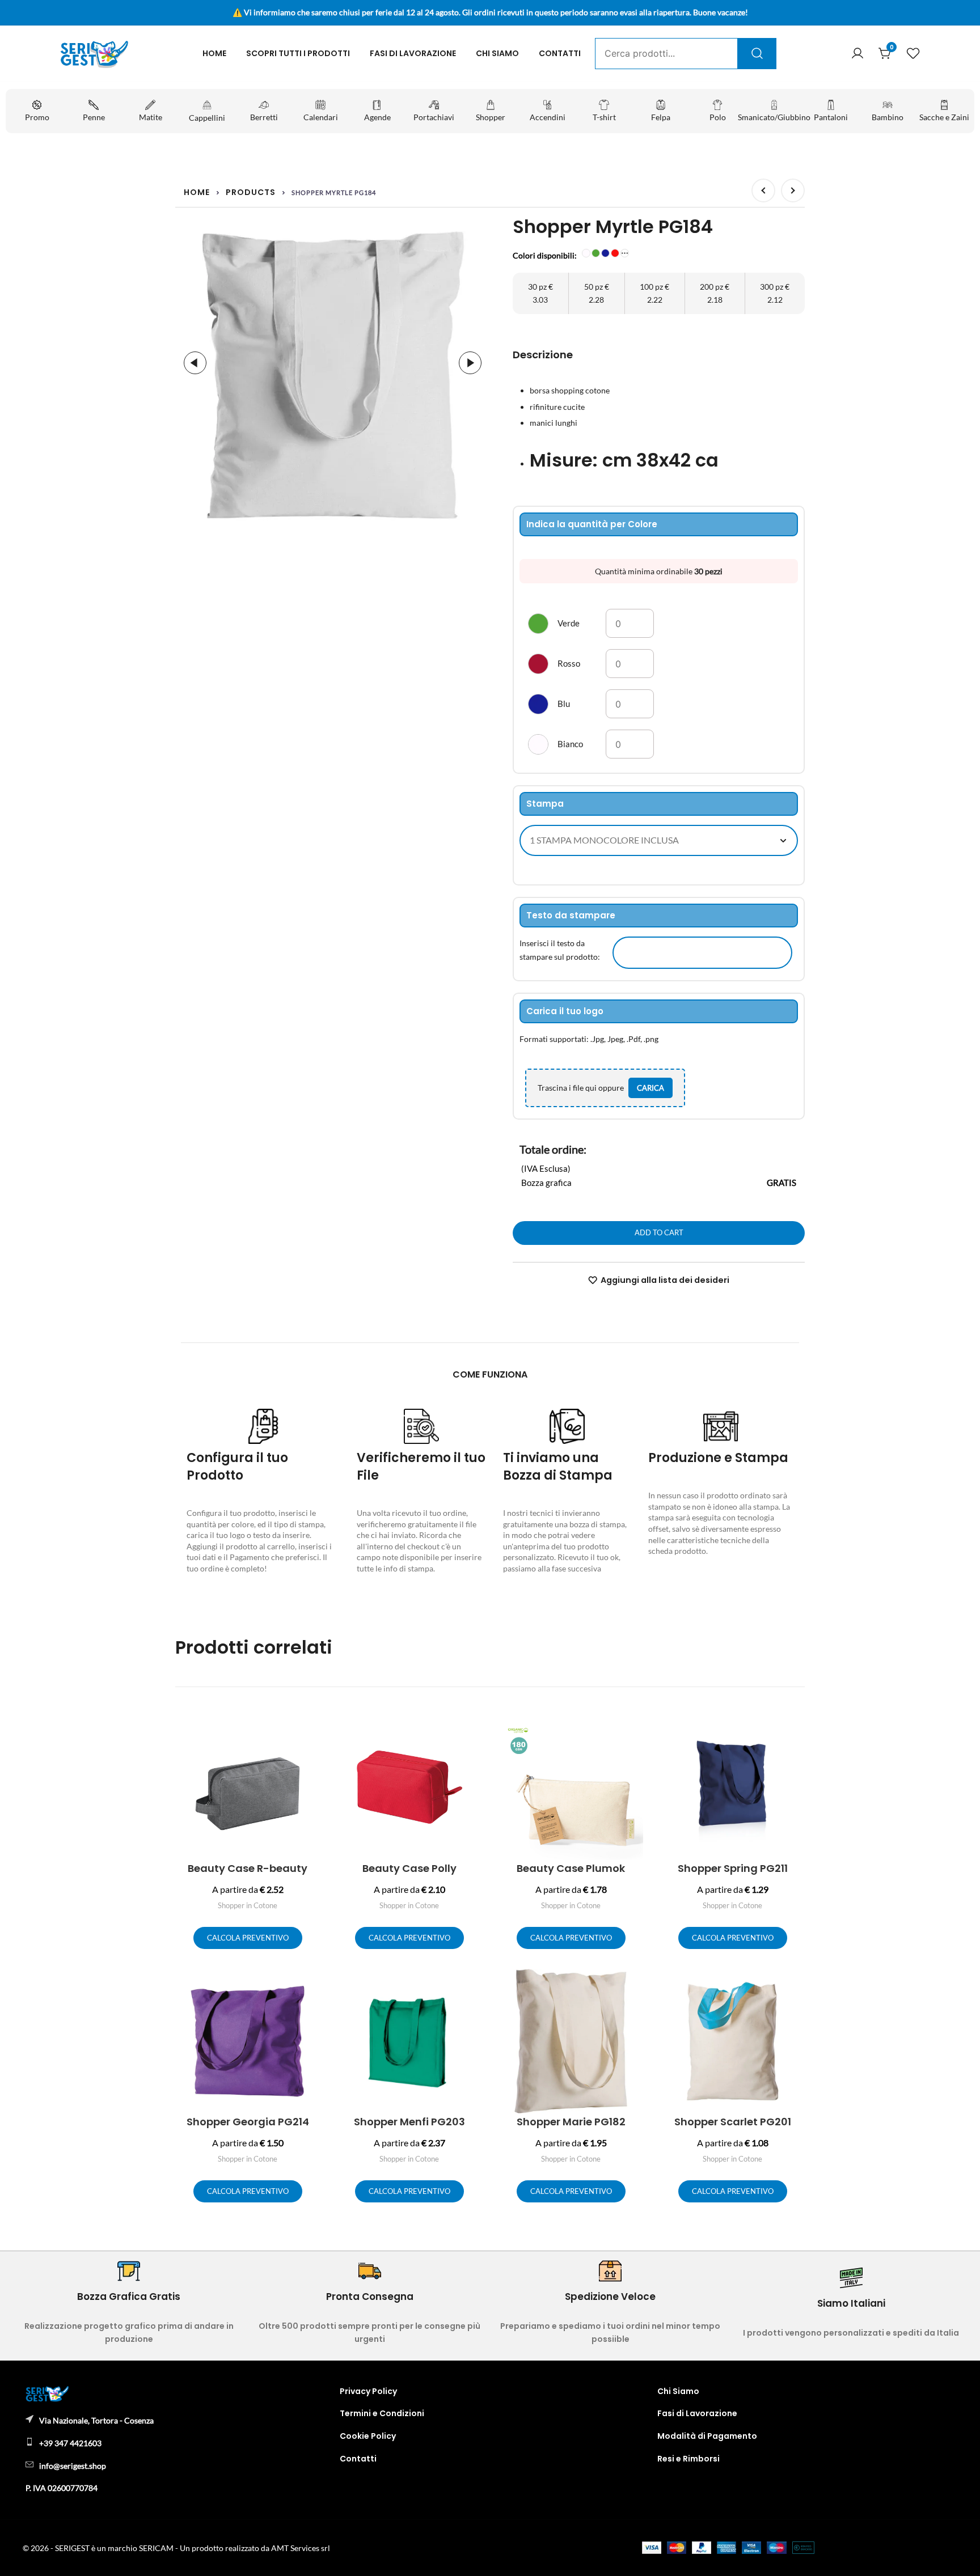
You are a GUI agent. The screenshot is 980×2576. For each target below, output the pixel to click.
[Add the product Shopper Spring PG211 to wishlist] (795, 1734)
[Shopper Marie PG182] (763, 190)
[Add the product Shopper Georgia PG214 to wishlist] (310, 1987)
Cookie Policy (368, 2436)
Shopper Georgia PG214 (248, 2122)
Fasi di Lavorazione (413, 53)
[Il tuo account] (857, 54)
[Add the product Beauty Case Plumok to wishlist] (633, 1734)
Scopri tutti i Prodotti (298, 53)
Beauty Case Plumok (571, 1868)
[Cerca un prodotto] (757, 53)
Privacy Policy (368, 2391)
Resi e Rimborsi (688, 2459)
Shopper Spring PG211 (733, 1868)
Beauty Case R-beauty (248, 1868)
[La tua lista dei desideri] (913, 54)
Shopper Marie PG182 (571, 2122)
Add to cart (659, 1232)
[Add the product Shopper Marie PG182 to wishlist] (633, 1987)
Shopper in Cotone (248, 1905)
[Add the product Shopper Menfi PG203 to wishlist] (472, 1987)
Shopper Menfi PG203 (409, 2122)
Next (470, 363)
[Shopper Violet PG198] (793, 190)
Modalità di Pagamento (707, 2436)
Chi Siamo (497, 53)
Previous (195, 363)
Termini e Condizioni (382, 2413)
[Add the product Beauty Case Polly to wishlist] (472, 1734)
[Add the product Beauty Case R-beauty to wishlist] (310, 1734)
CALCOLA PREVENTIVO (248, 1938)
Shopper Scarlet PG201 (733, 2122)
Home (214, 53)
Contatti (560, 53)
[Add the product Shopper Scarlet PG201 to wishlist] (795, 1987)
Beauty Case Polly (409, 1868)
